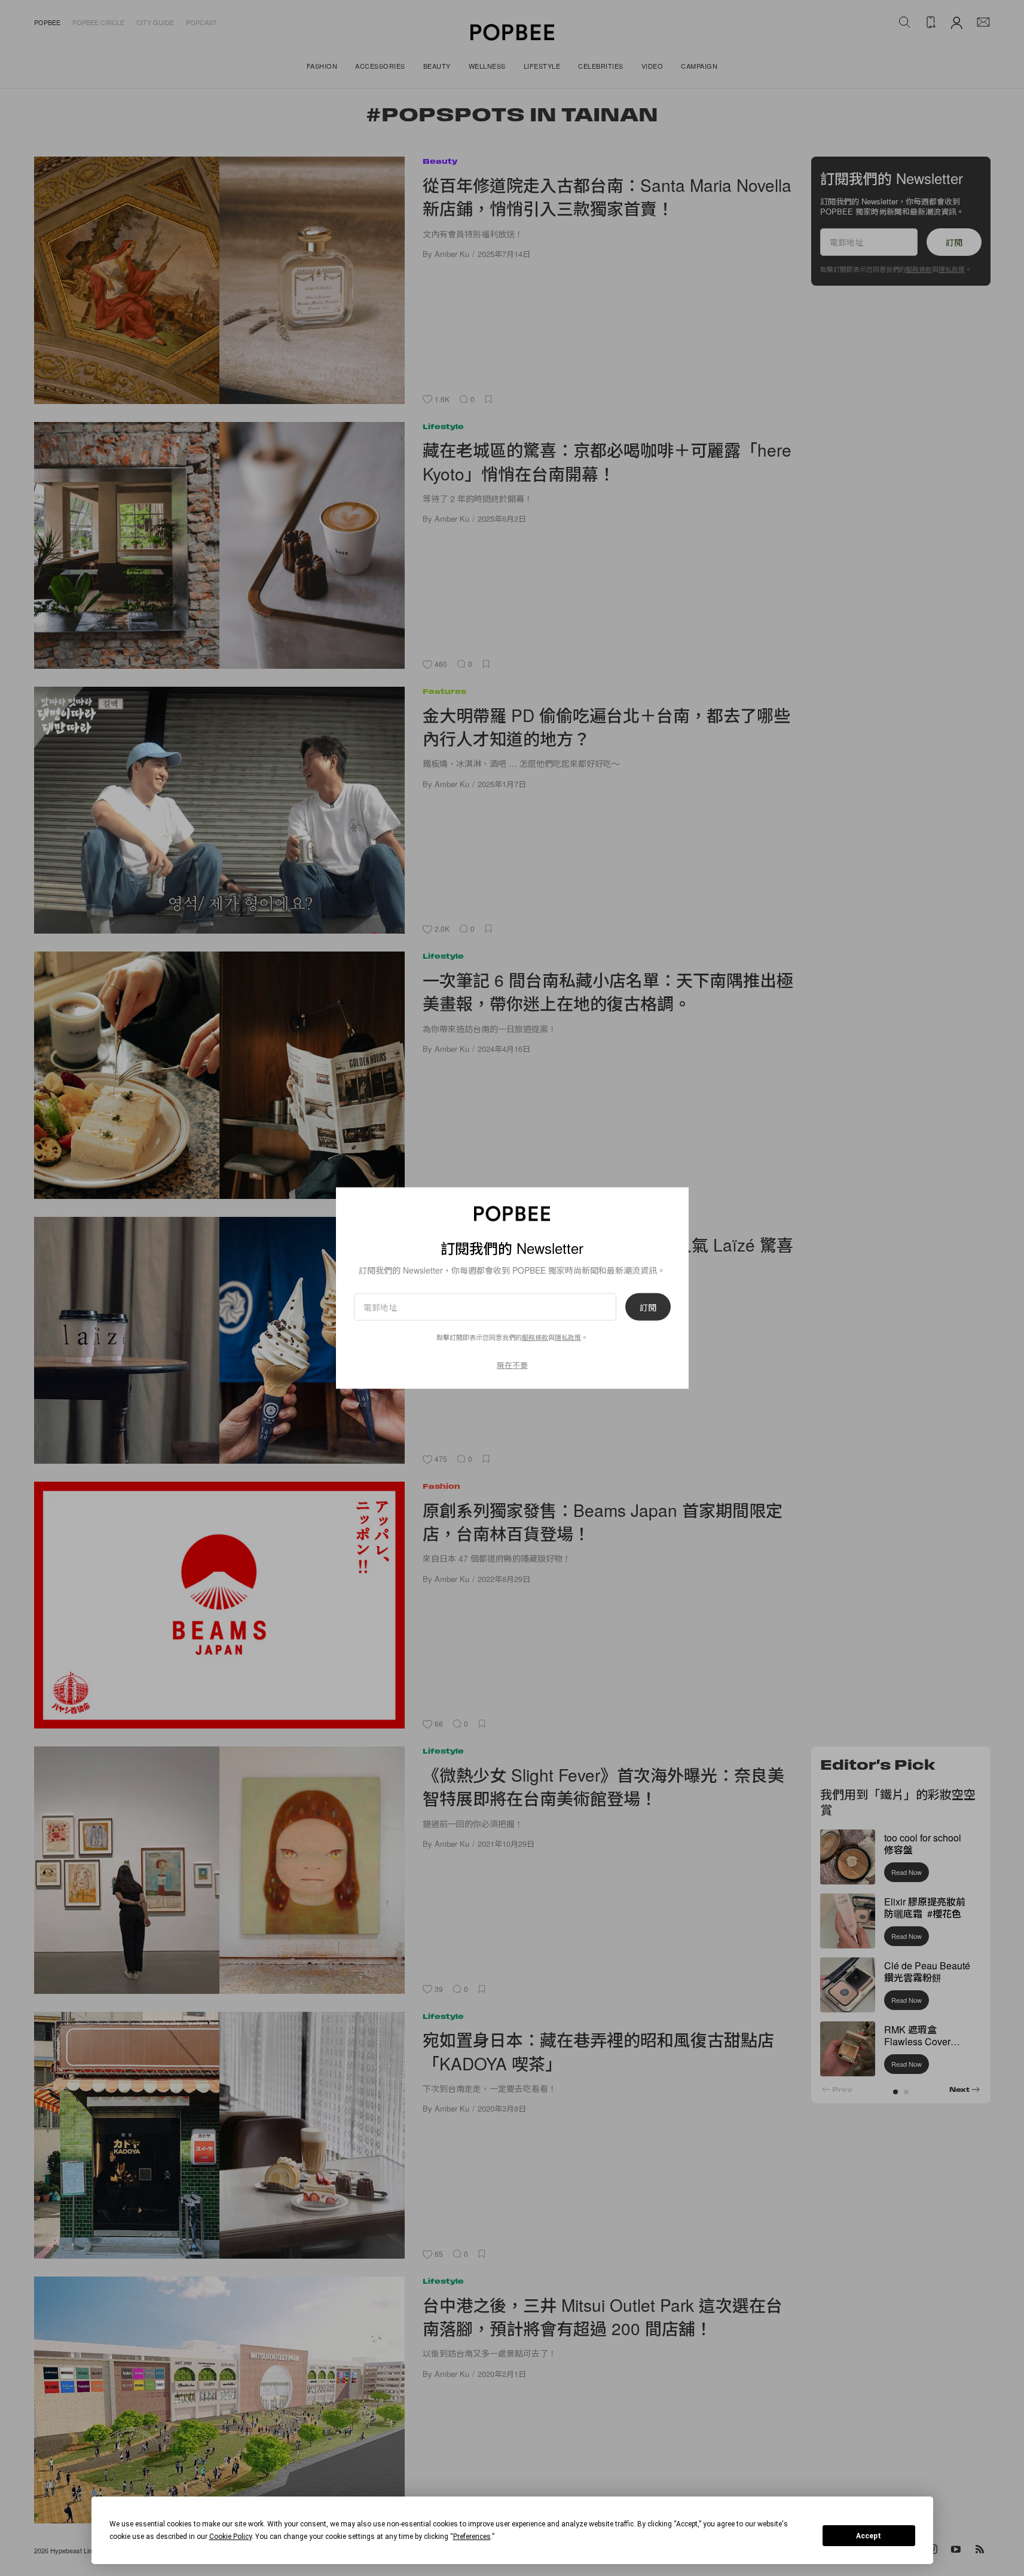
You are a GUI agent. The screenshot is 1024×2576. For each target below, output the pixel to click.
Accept (869, 2536)
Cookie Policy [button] (230, 2537)
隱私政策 (568, 1337)
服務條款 (535, 1337)
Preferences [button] (472, 2537)
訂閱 (648, 1307)
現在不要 (512, 1365)
